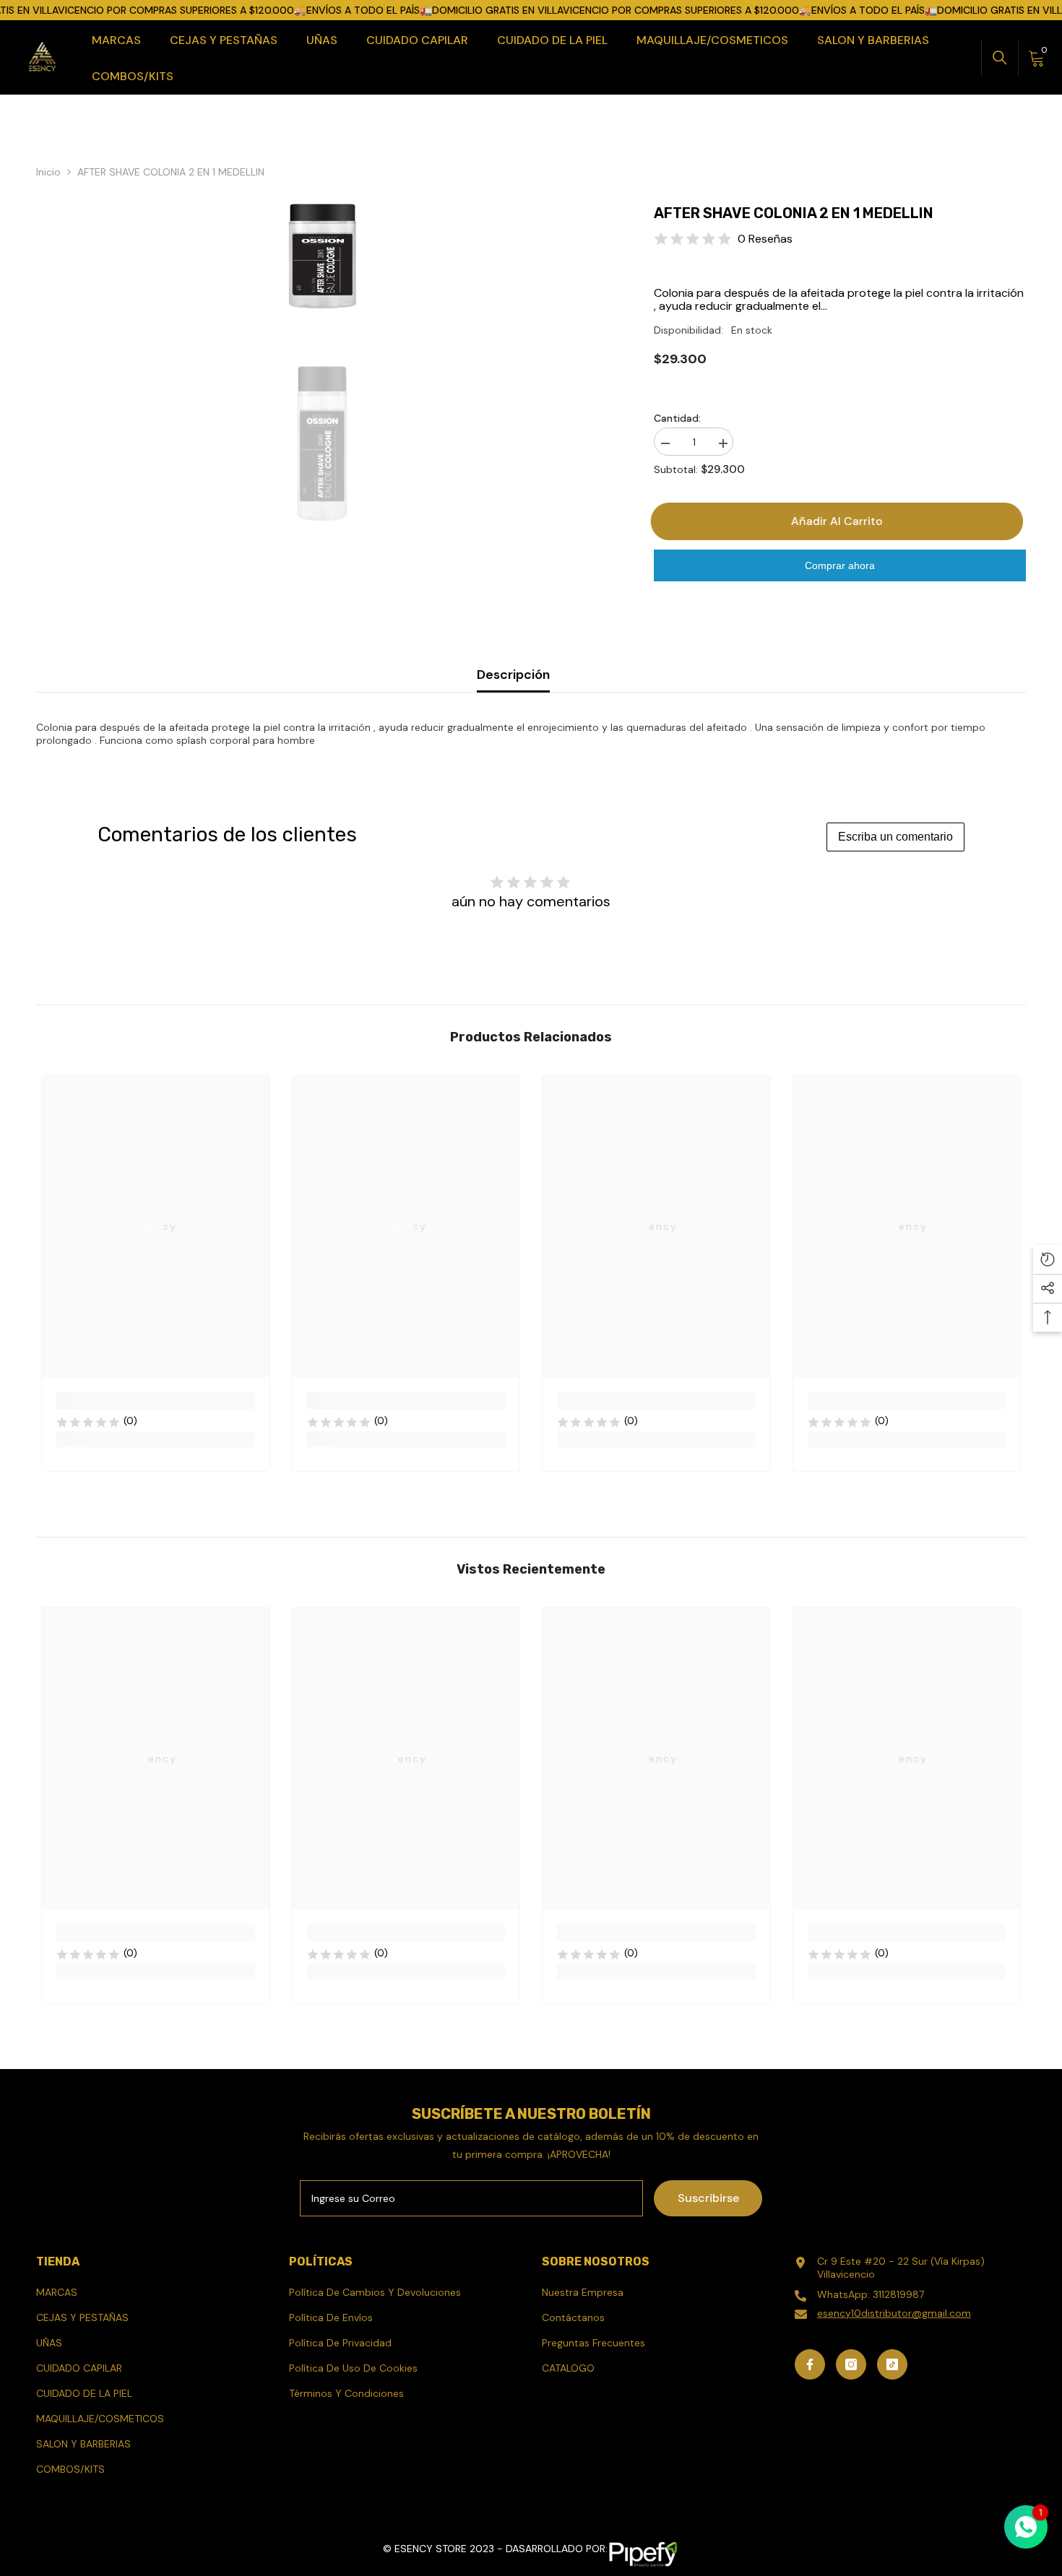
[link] (156, 1400)
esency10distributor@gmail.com (894, 2313)
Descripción (513, 675)
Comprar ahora (840, 565)
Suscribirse (708, 2198)
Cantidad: (677, 418)
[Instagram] (851, 2364)
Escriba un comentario (895, 837)
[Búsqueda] (1000, 58)
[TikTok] (892, 2364)
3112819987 (898, 2294)
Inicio (48, 172)
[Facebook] (810, 2364)
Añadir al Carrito (840, 521)
